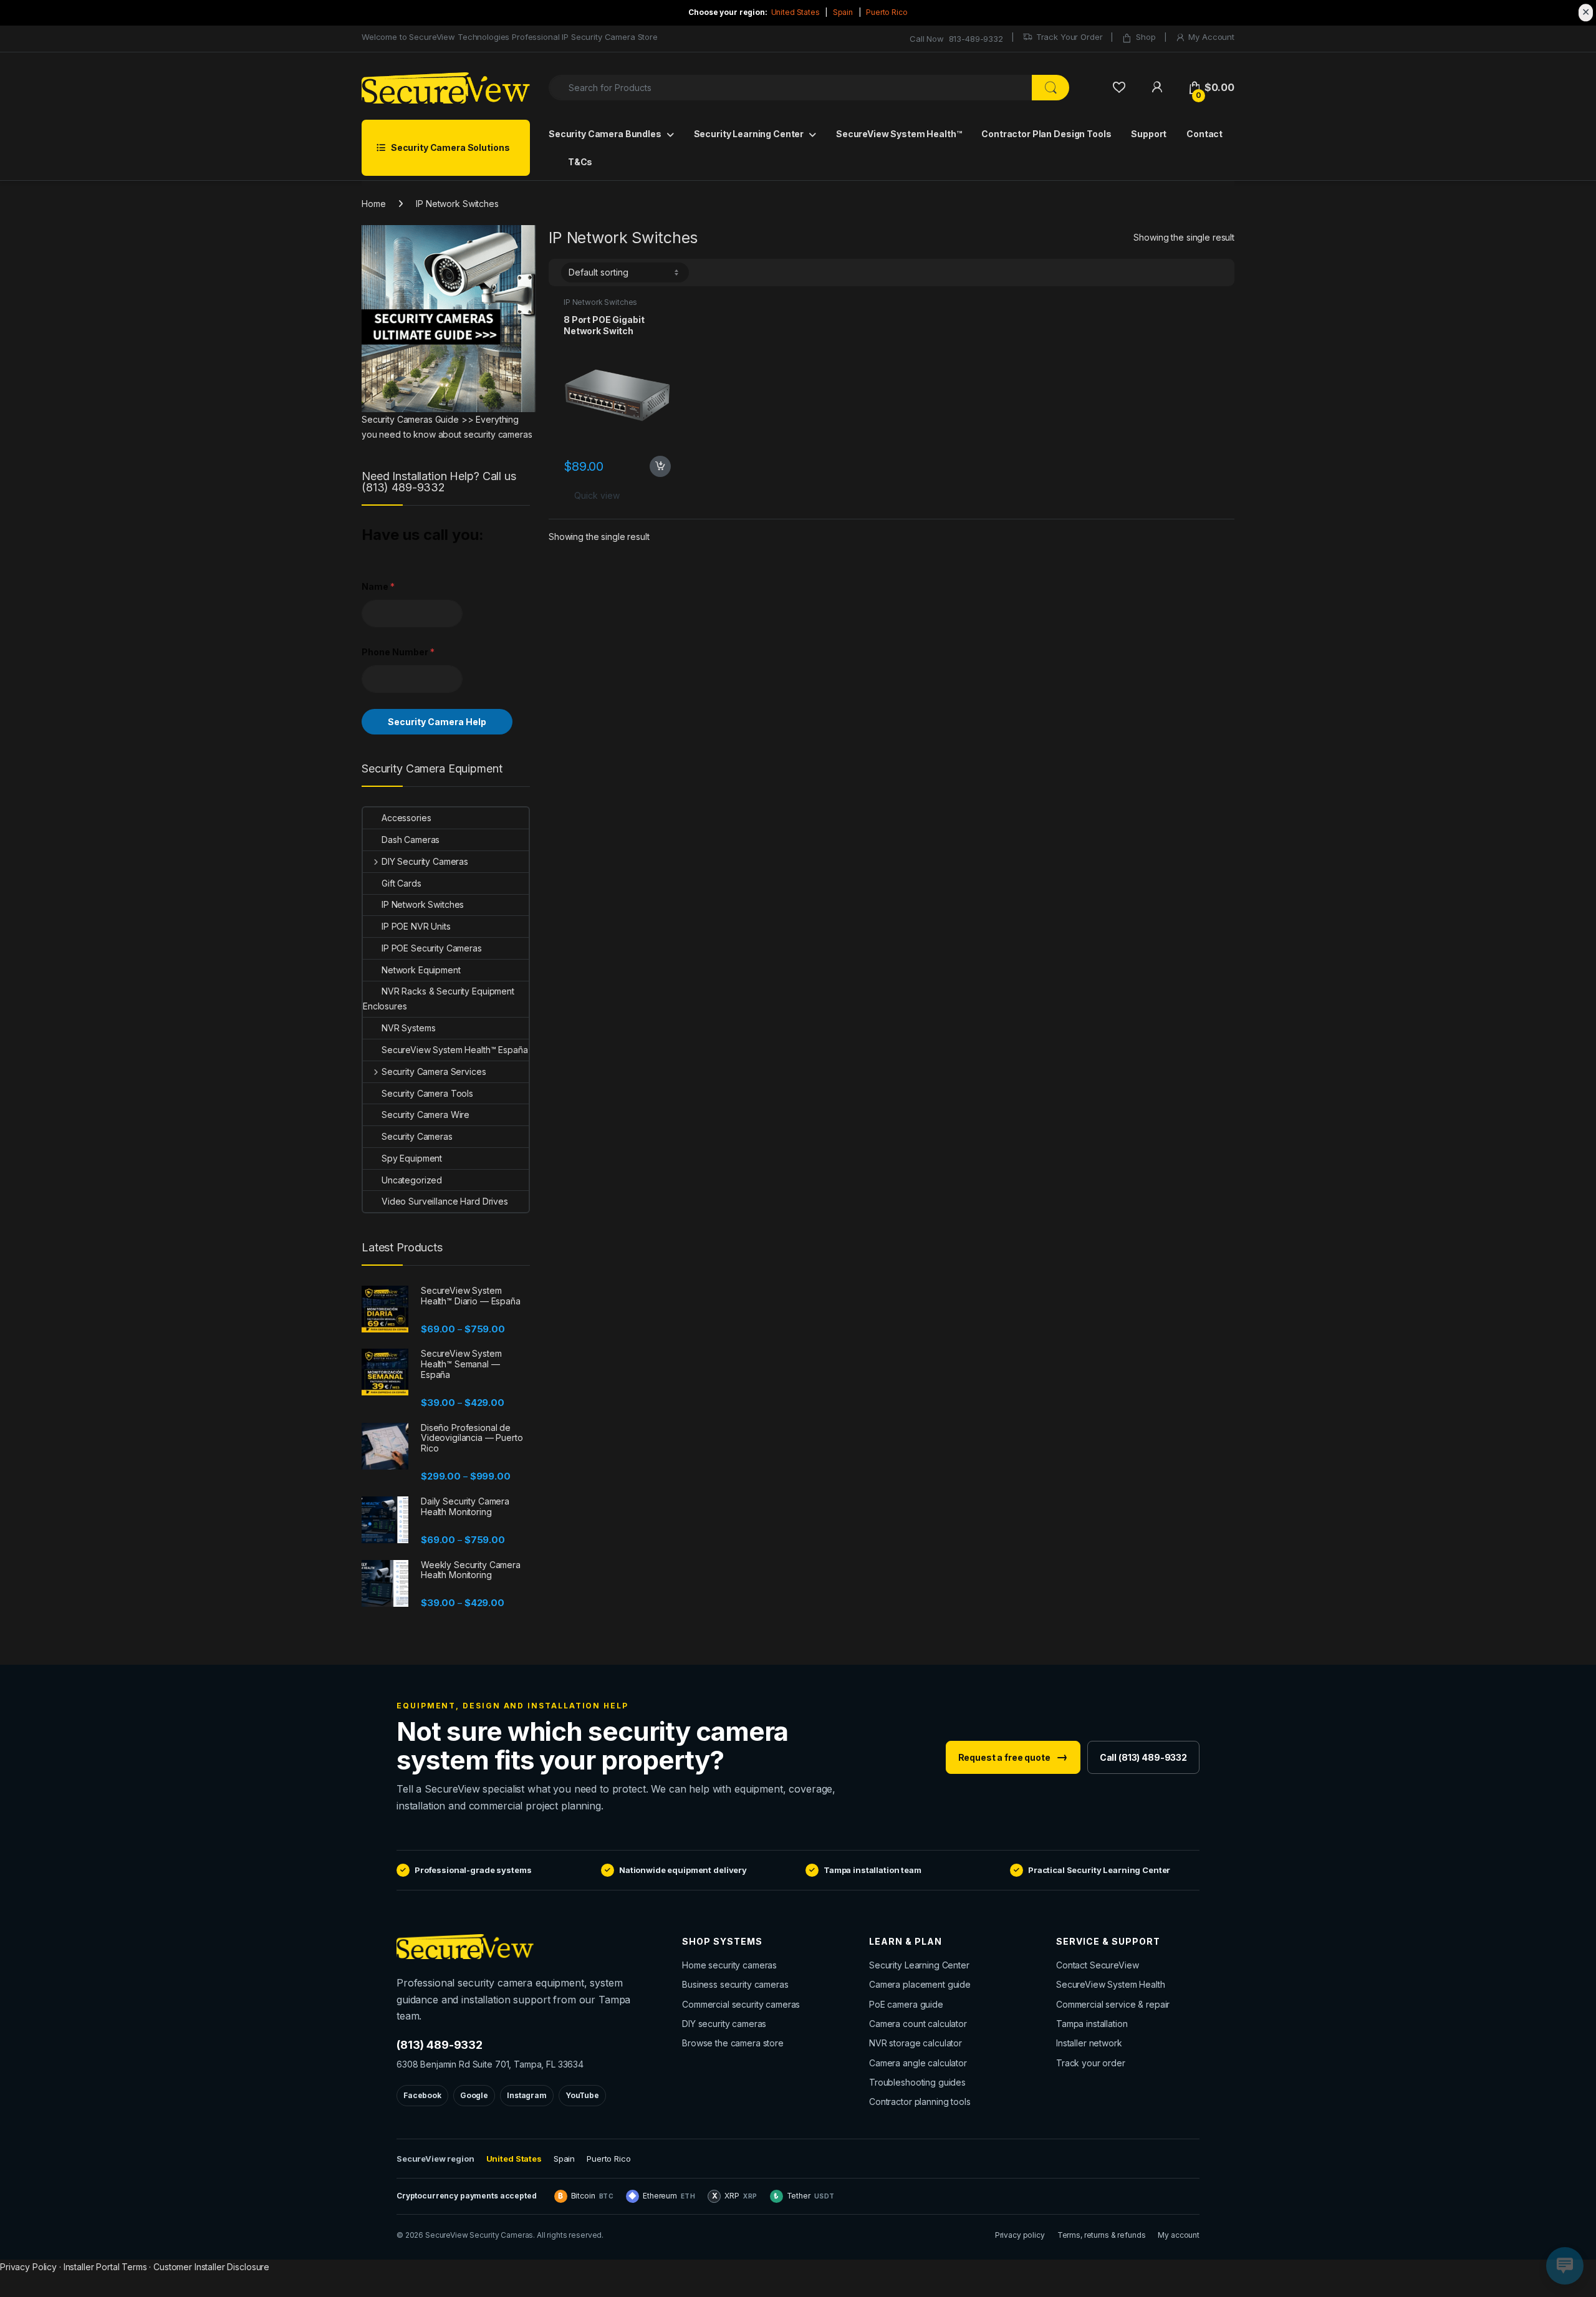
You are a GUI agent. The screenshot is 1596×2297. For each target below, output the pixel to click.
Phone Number (398, 652)
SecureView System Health (1111, 1984)
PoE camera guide (906, 2004)
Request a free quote (1013, 1757)
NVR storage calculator (916, 2043)
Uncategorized (412, 1180)
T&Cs (579, 162)
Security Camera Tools (427, 1093)
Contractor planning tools (920, 2102)
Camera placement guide (920, 1984)
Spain (843, 12)
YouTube (582, 2095)
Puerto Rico (887, 12)
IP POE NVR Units (416, 926)
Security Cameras (417, 1136)
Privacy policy (1020, 2235)
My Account (1211, 37)
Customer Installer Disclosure (211, 2267)
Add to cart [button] (660, 466)
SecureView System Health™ (899, 134)
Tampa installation (1092, 2024)
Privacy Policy (28, 2267)
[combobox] (791, 88)
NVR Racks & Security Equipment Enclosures (439, 999)
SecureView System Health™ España (455, 1050)
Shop (1146, 37)
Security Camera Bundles (605, 134)
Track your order (1091, 2063)
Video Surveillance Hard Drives (445, 1201)
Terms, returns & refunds (1102, 2235)
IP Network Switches (600, 302)
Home (373, 204)
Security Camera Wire (425, 1115)
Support (1149, 134)
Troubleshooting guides (917, 2082)
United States (796, 12)
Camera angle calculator (918, 2063)
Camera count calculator (918, 2024)
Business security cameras (735, 1984)
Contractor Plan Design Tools (1046, 134)
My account (1179, 2235)
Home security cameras (729, 1965)
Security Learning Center (749, 134)
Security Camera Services (434, 1071)
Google (474, 2095)
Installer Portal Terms (105, 2267)
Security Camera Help (437, 722)
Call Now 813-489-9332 (956, 39)
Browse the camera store (733, 2043)
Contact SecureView (1097, 1965)
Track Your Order (1070, 37)
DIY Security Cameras (425, 861)
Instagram (527, 2095)
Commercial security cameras (741, 2004)
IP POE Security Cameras (432, 948)
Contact (1204, 134)
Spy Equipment (412, 1158)
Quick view (597, 495)
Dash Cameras (411, 840)
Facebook (422, 2095)
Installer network (1089, 2043)
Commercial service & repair (1113, 2004)
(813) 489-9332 (440, 2045)
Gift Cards (401, 883)
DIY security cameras (724, 2024)
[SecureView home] (517, 1947)
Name (378, 586)
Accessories (406, 818)
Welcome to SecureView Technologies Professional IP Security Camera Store (510, 37)
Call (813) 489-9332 (1143, 1757)
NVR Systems (408, 1028)
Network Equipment (421, 970)
